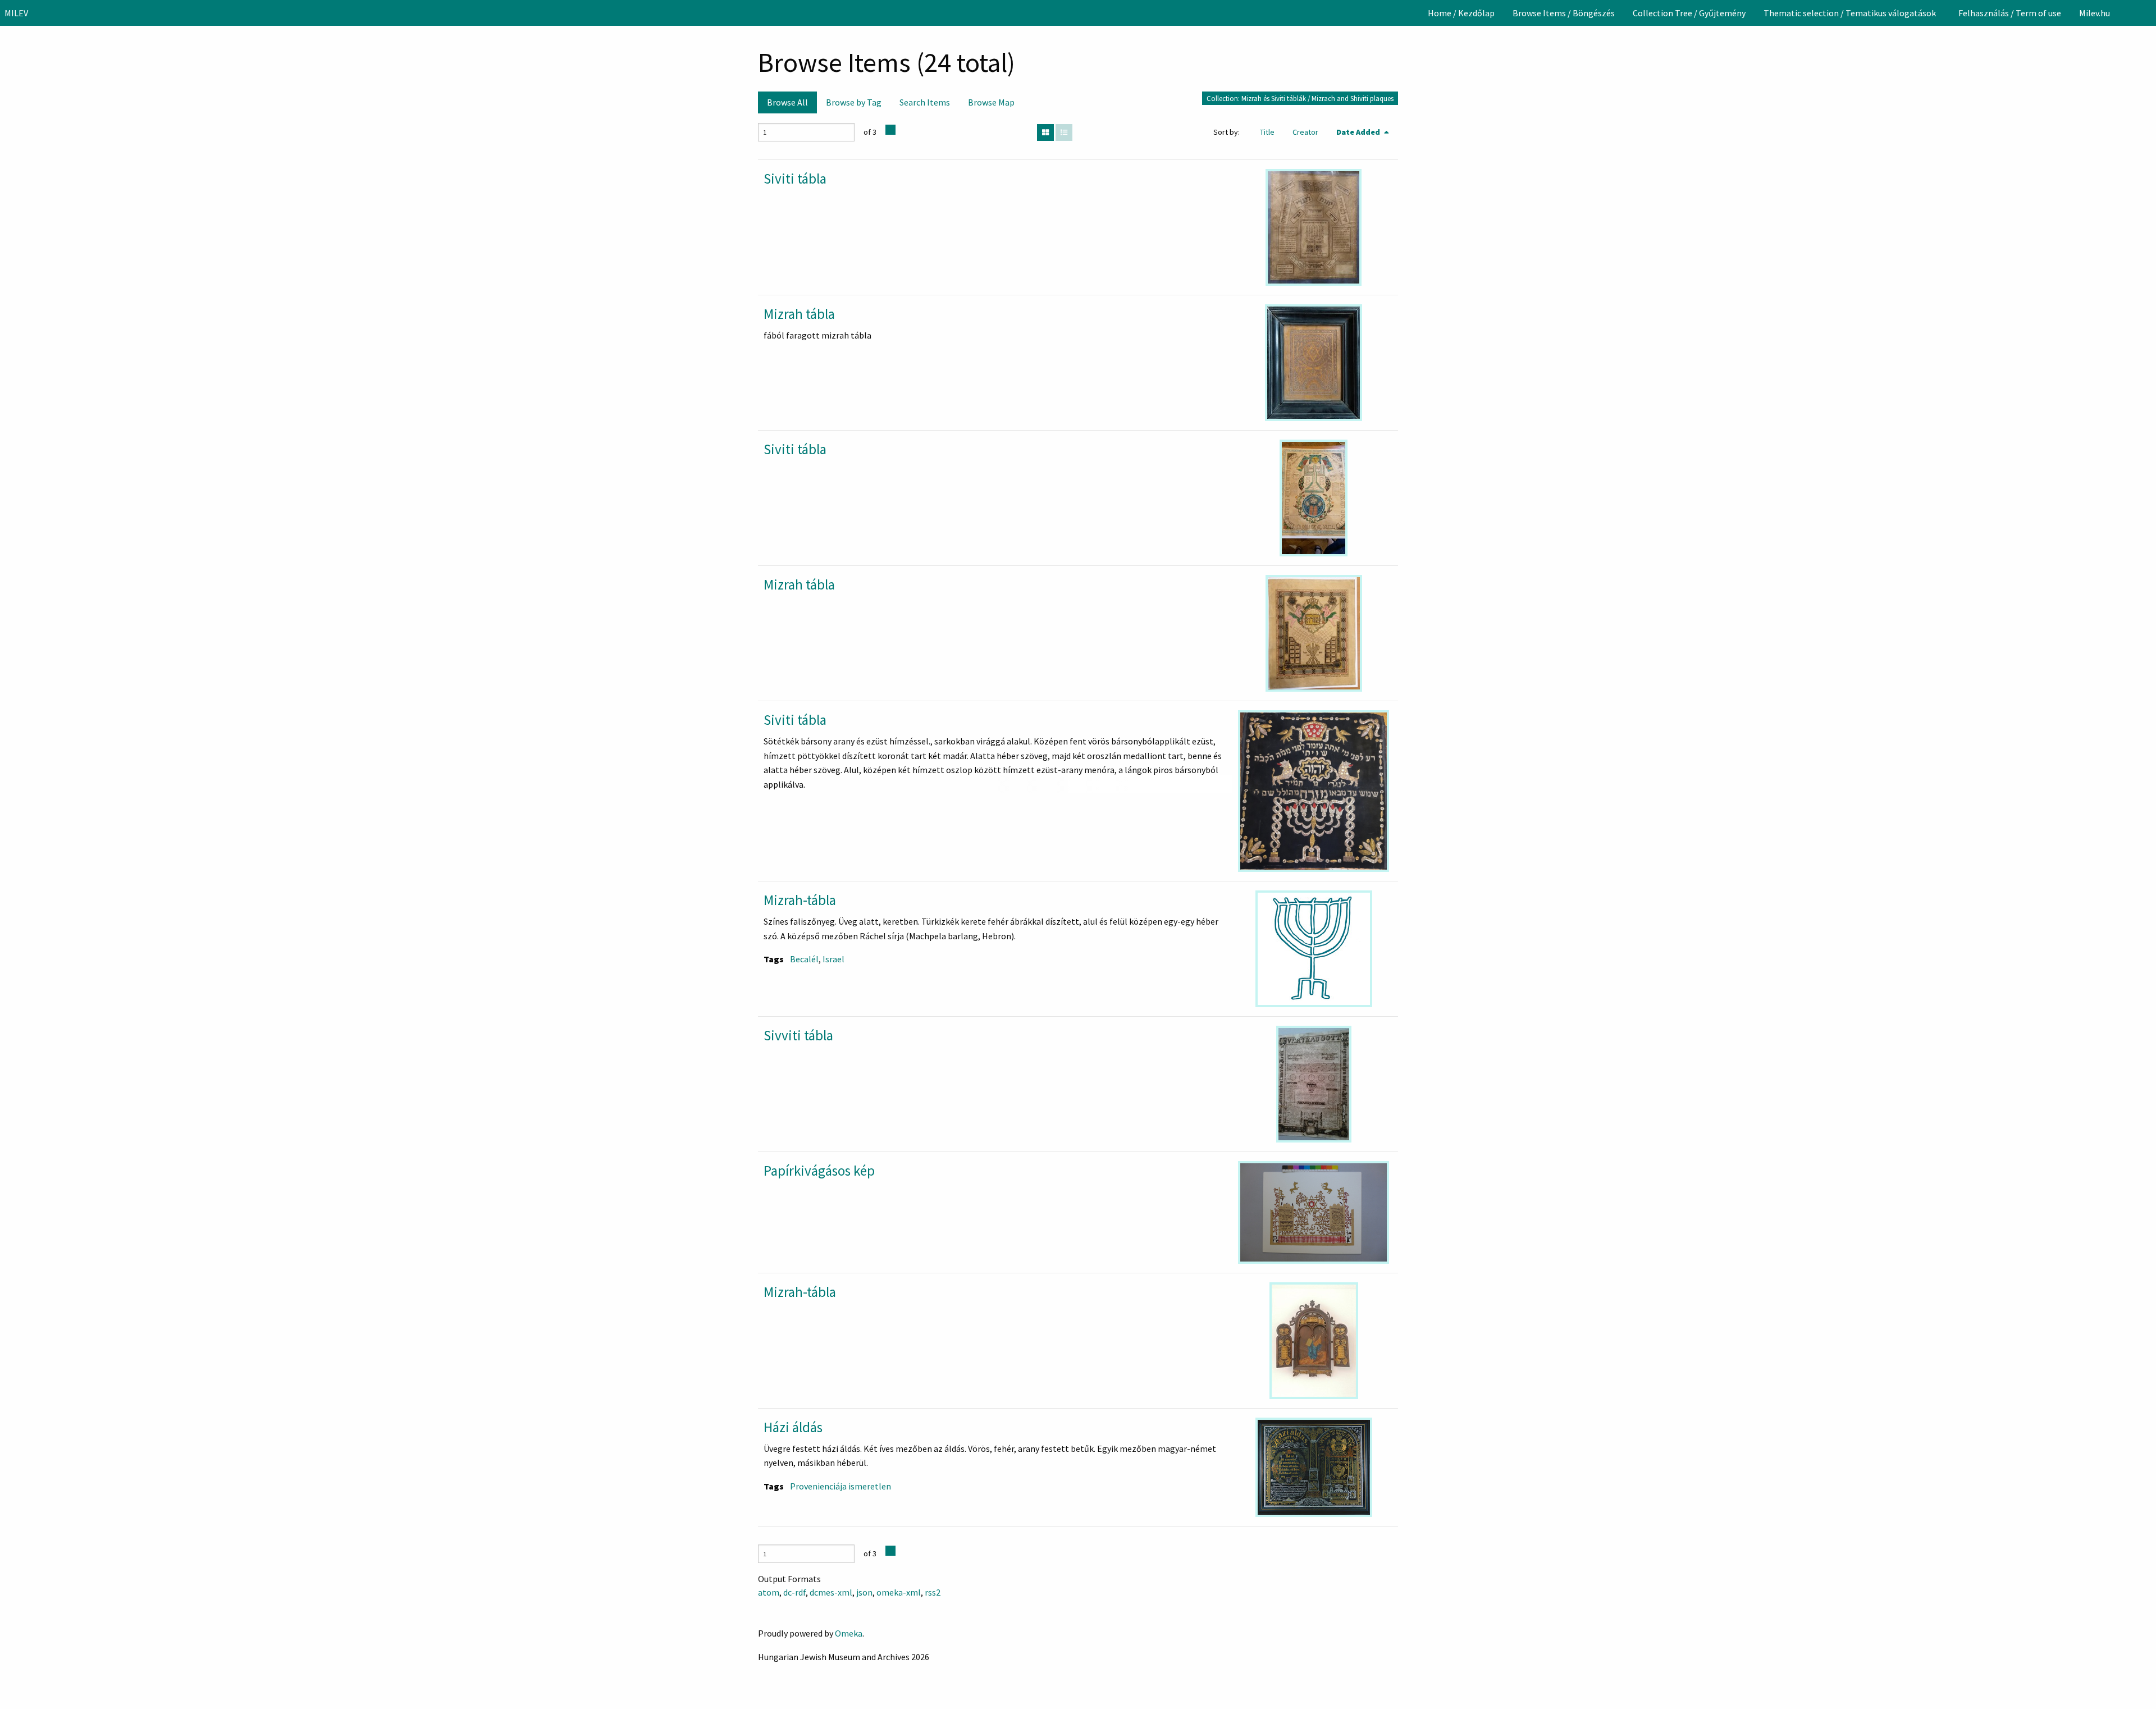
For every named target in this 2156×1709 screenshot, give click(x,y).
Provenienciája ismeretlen (841, 1486)
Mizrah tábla (799, 314)
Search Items (925, 102)
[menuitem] (1461, 13)
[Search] (2146, 13)
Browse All (787, 102)
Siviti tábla (795, 179)
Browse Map (991, 102)
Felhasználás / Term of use (2010, 13)
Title (1267, 132)
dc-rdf (794, 1592)
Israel (833, 959)
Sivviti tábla (798, 1035)
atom (769, 1592)
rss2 (933, 1592)
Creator (1305, 132)
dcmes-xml (831, 1592)
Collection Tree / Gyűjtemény (1689, 13)
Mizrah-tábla (800, 900)
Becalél (804, 959)
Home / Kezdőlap (1461, 13)
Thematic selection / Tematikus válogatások (1850, 13)
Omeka (849, 1633)
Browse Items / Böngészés (1564, 13)
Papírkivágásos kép (819, 1171)
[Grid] (1045, 132)
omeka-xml (899, 1592)
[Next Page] (890, 130)
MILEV (16, 13)
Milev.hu (2095, 13)
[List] (1064, 132)
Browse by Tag (854, 102)
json (864, 1592)
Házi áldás (793, 1427)
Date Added (1359, 132)
